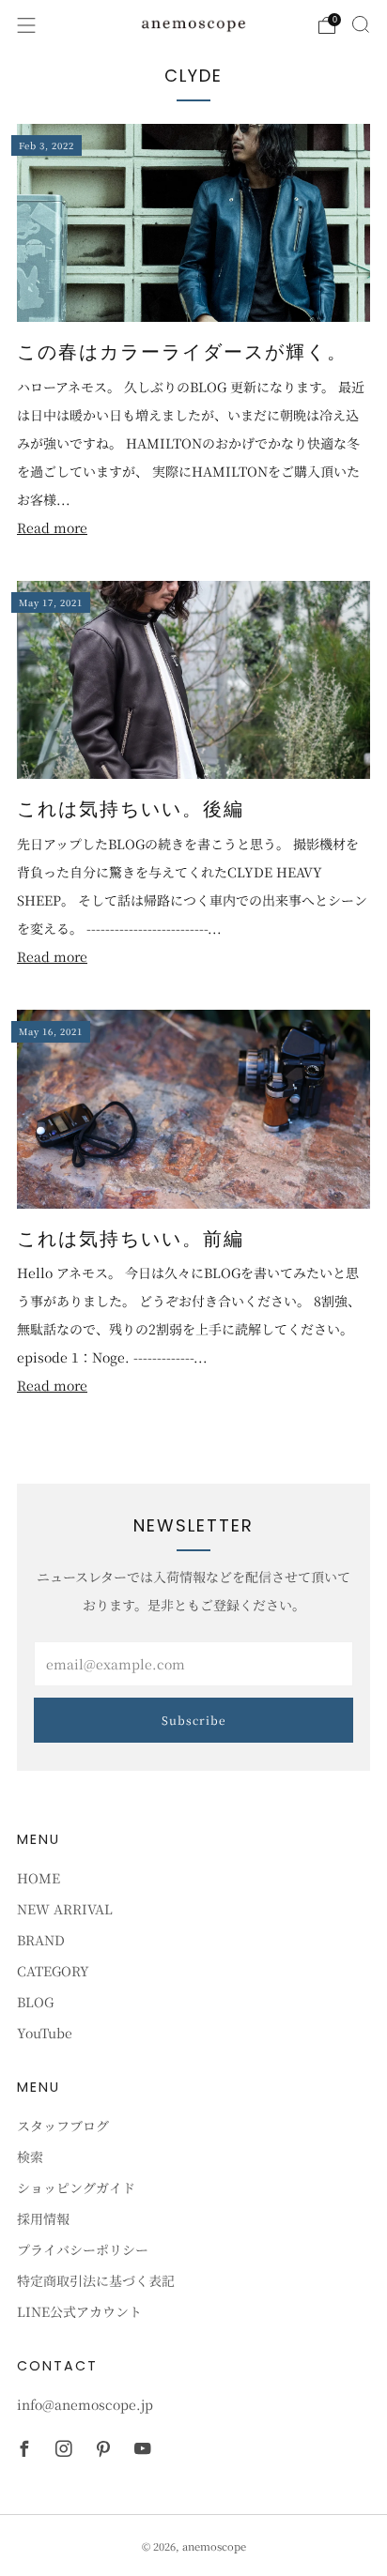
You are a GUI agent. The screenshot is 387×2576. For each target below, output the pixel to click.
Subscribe (194, 1720)
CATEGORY (53, 1971)
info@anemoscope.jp (85, 2404)
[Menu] (26, 25)
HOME (39, 1878)
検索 (30, 2157)
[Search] (361, 24)
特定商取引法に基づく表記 (96, 2280)
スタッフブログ (63, 2126)
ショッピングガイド (76, 2187)
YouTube (45, 2033)
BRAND (41, 1940)
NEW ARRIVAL (65, 1909)
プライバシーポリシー (83, 2249)
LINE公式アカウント (79, 2311)
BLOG (35, 2002)
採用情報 (43, 2218)
